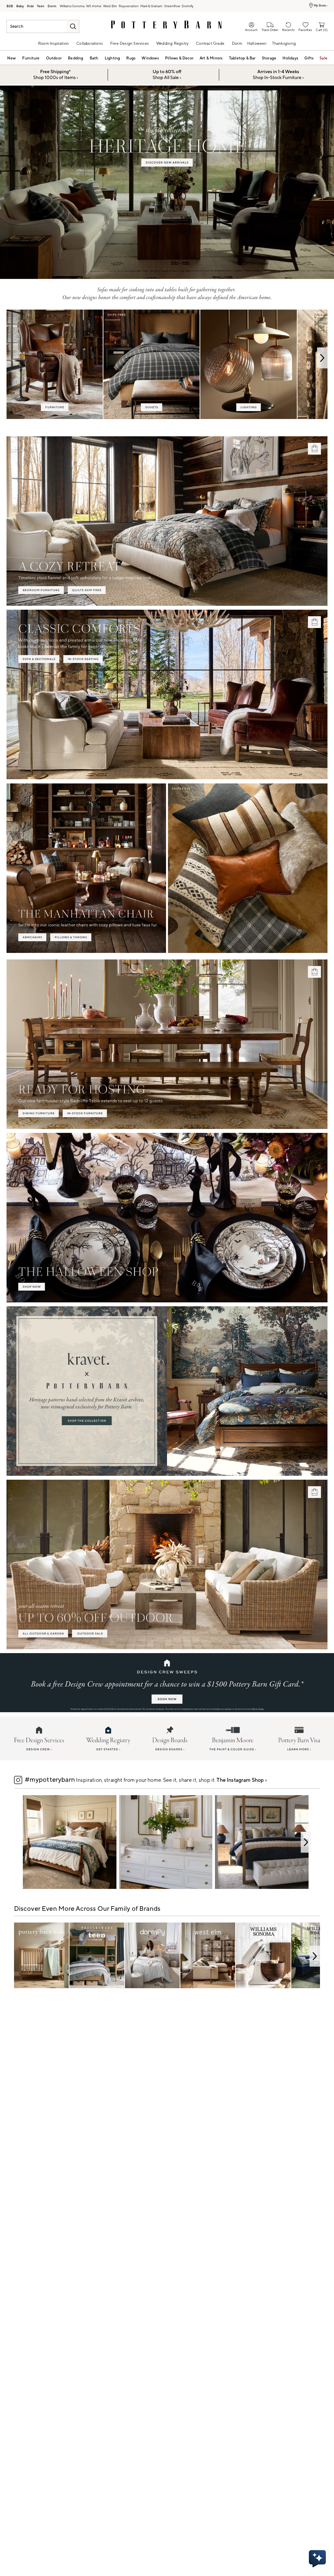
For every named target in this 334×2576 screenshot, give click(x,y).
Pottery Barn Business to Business (10, 6)
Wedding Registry (172, 44)
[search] (73, 26)
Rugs (131, 58)
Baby (20, 6)
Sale (324, 58)
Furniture (31, 58)
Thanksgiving (284, 44)
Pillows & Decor (179, 58)
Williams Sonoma (72, 6)
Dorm (52, 6)
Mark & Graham (151, 6)
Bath (94, 58)
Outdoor (54, 58)
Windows (150, 58)
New (12, 58)
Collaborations (90, 44)
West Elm (110, 6)
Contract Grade (210, 44)
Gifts (309, 58)
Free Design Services (129, 44)
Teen (41, 6)
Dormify (188, 6)
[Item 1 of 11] (167, 1842)
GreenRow (172, 6)
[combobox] (43, 26)
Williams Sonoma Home (94, 6)
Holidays (290, 58)
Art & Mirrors (211, 58)
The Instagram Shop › (242, 1780)
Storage (269, 58)
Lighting (113, 58)
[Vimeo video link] (167, 183)
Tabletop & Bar (242, 58)
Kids (30, 6)
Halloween (257, 44)
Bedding (76, 58)
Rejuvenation (129, 6)
